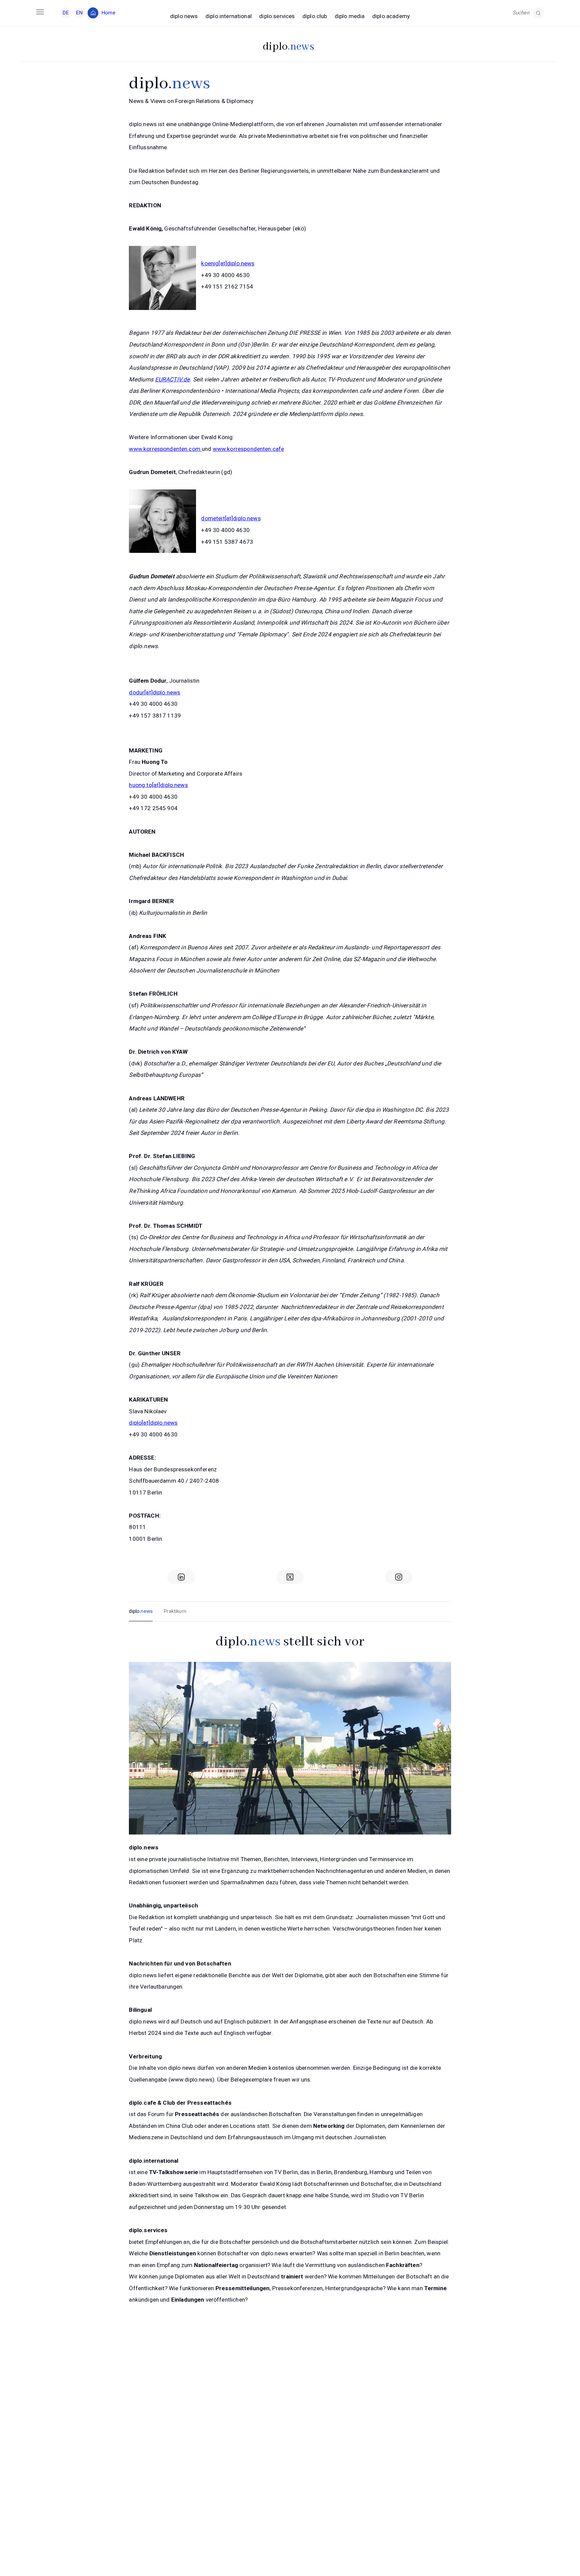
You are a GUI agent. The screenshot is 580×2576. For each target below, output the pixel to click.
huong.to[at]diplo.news (158, 785)
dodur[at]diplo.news (155, 692)
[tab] (141, 1612)
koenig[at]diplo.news (228, 263)
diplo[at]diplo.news (153, 1423)
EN (79, 13)
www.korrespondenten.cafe (249, 449)
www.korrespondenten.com (165, 449)
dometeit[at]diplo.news (231, 518)
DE (66, 13)
